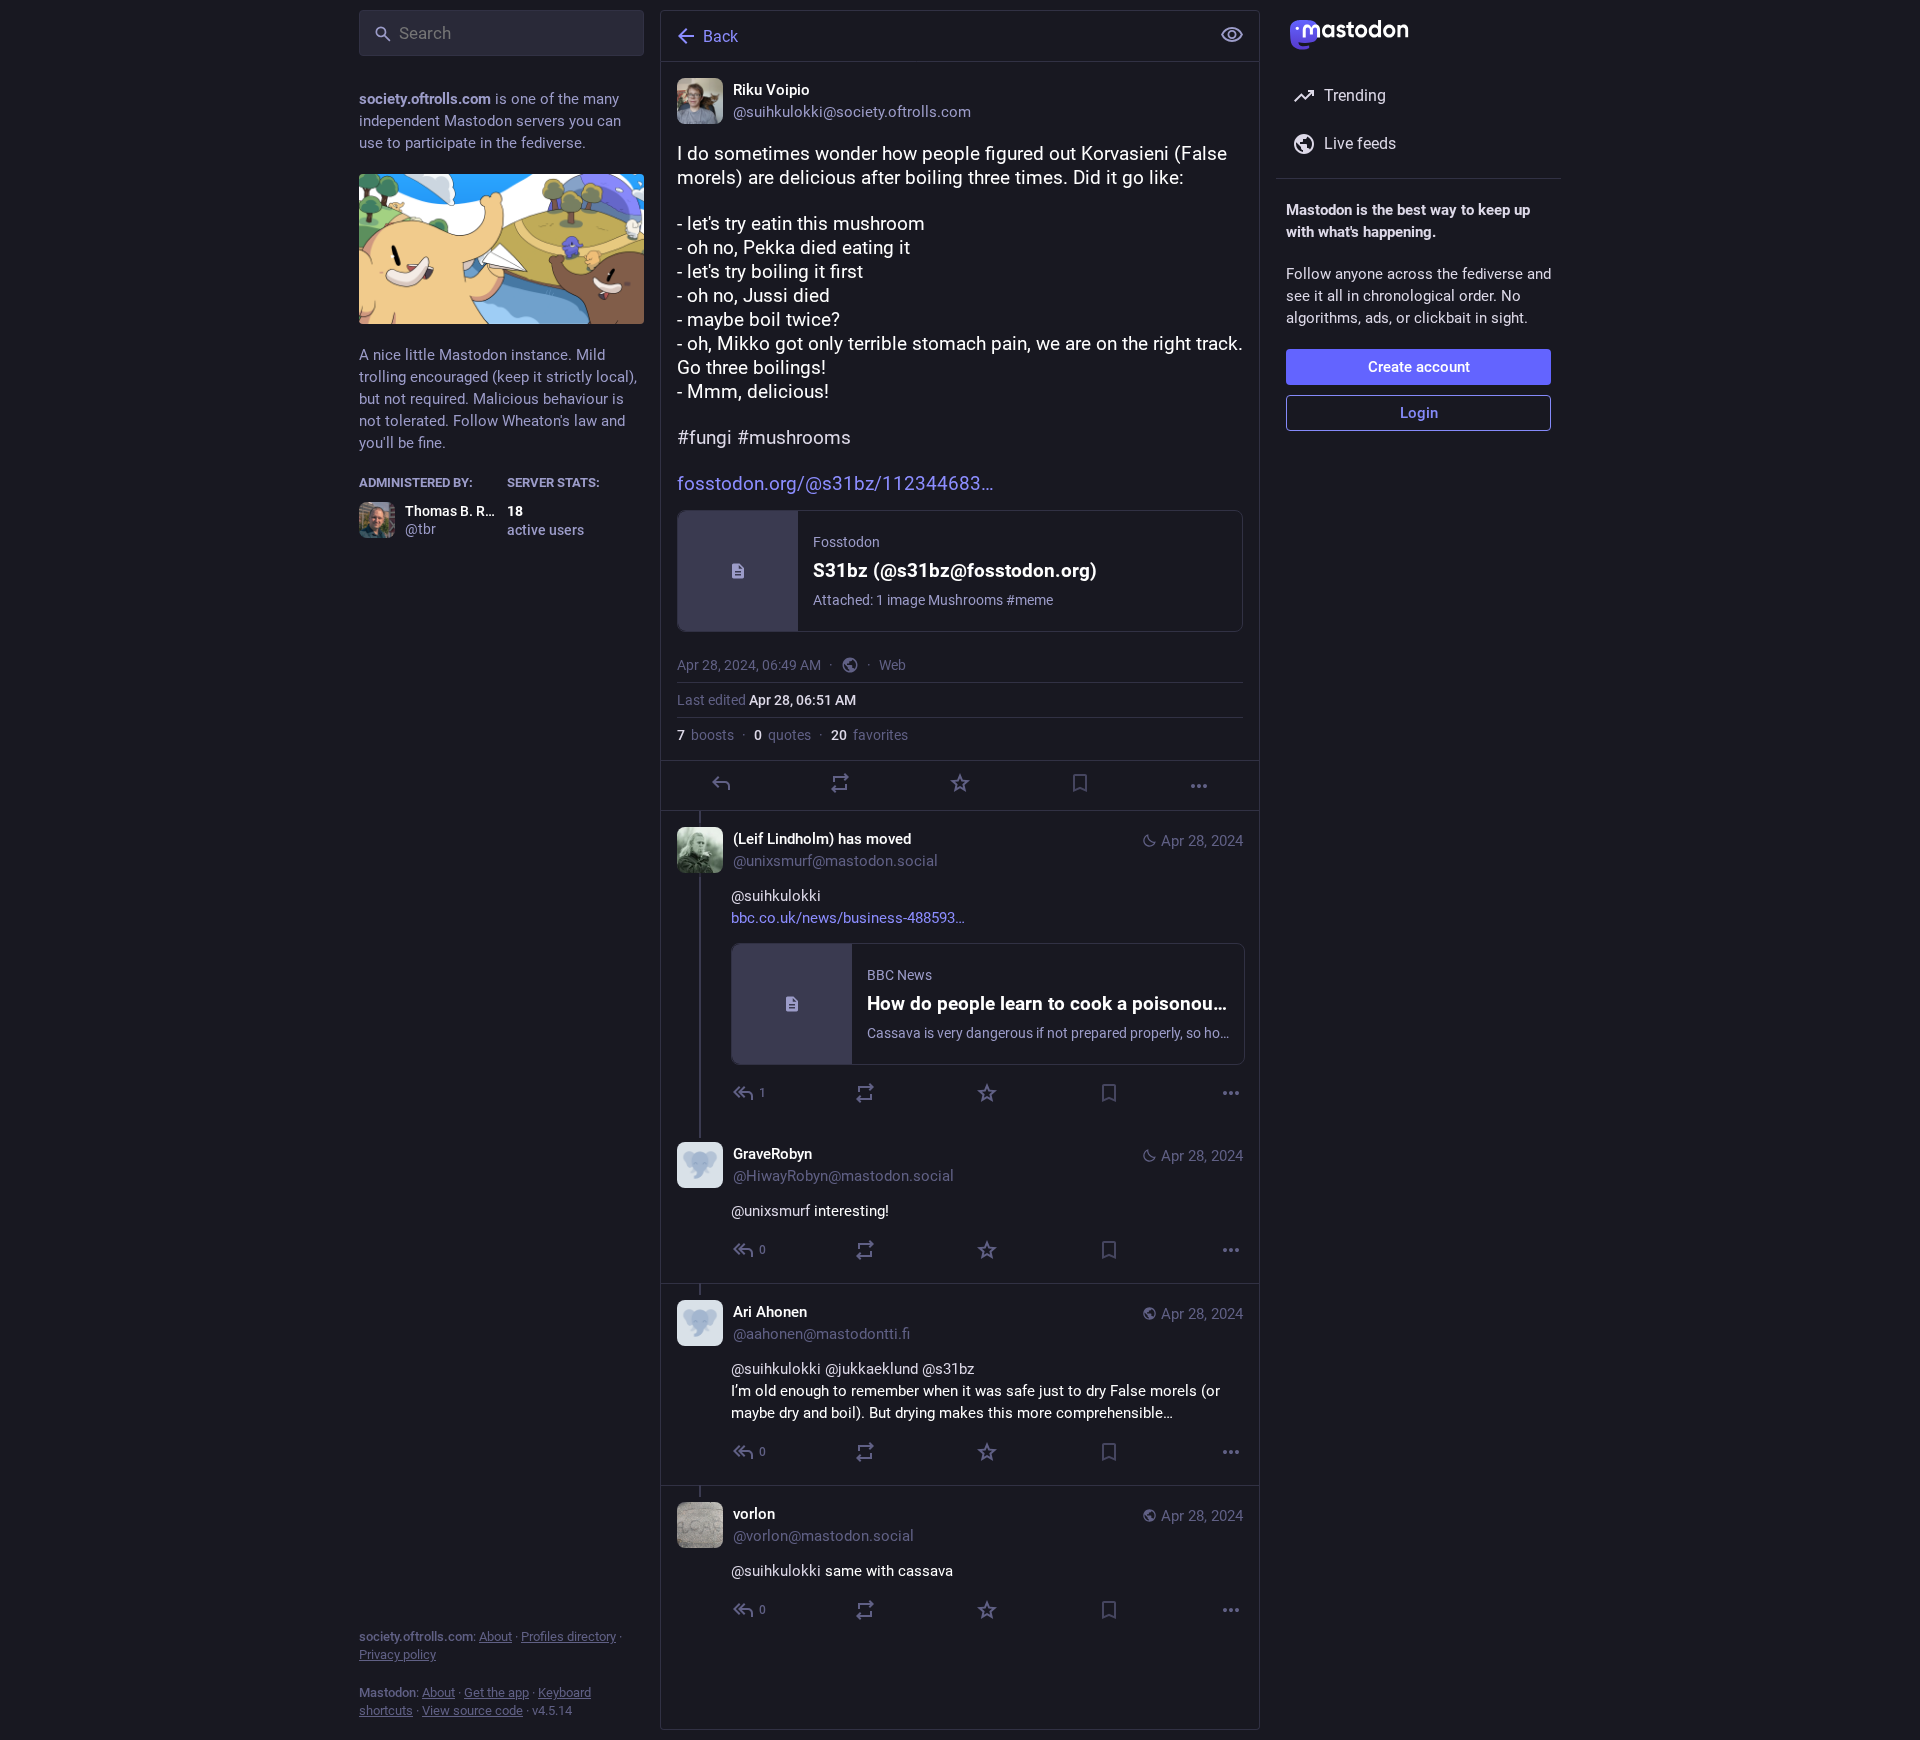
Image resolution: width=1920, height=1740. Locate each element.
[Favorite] (960, 783)
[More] (1199, 786)
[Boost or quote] (840, 783)
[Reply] (721, 783)
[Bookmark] (1080, 783)
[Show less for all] (1232, 35)
